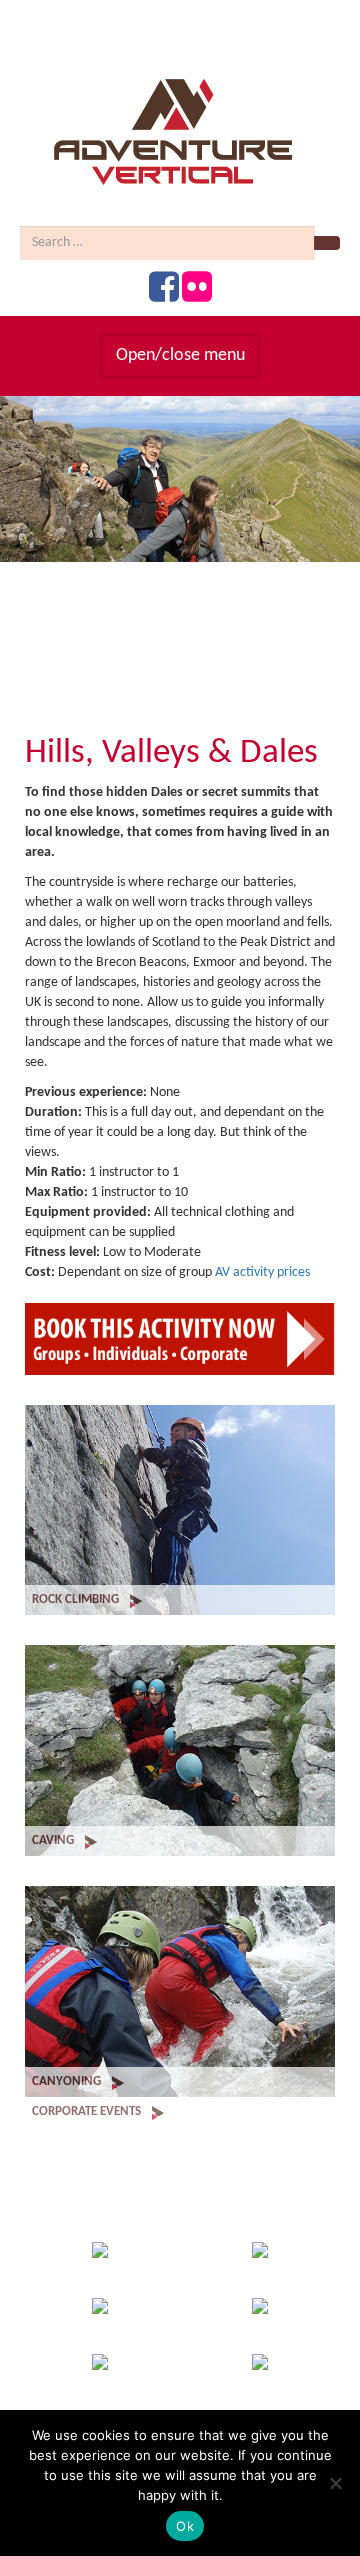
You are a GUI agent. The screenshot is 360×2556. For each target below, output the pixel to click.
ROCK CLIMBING (77, 1599)
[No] (335, 2483)
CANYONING (68, 2081)
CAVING (54, 1840)
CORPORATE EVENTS (88, 2111)
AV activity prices (262, 1272)
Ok (185, 2526)
